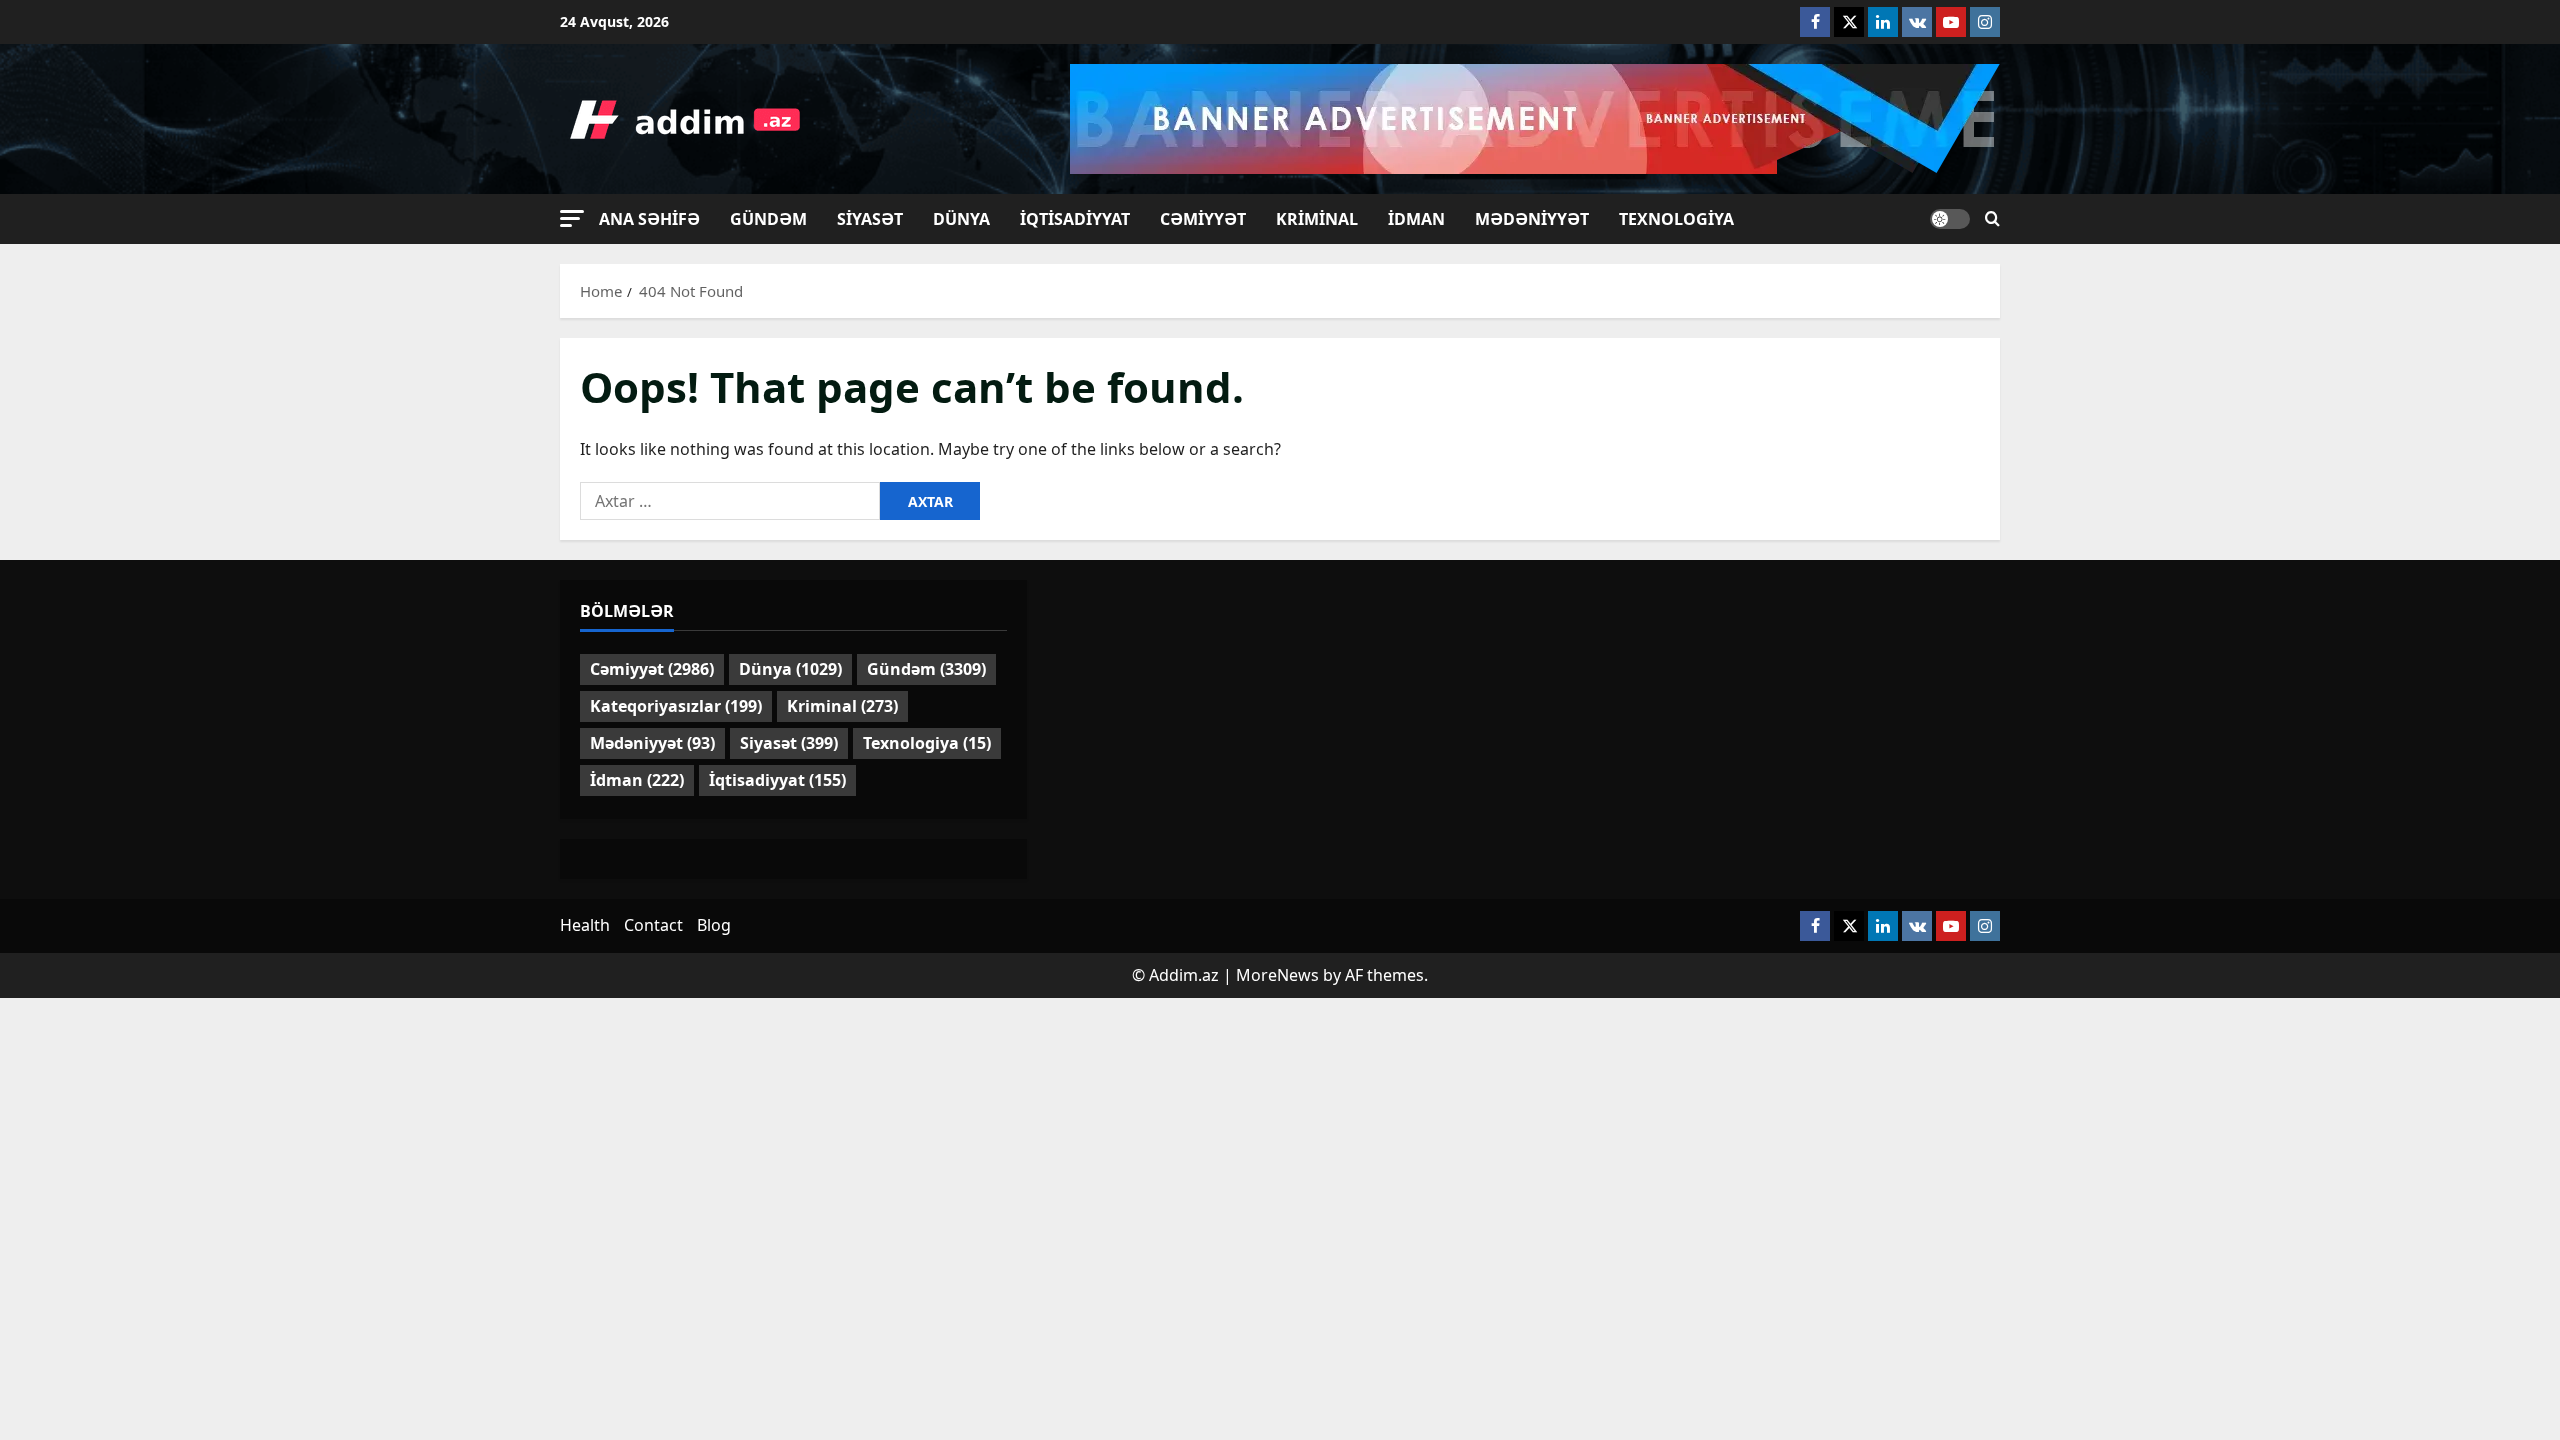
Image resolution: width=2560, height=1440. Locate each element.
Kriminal (1317, 219)
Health (585, 925)
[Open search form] (1992, 219)
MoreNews (1277, 975)
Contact (653, 925)
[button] (572, 218)
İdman (1416, 219)
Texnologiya (1676, 219)
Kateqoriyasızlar (676, 706)
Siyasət (870, 219)
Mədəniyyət (1532, 219)
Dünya (961, 219)
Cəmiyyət (1203, 219)
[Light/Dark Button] (1950, 219)
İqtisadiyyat (1075, 219)
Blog (714, 925)
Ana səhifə (649, 219)
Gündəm (768, 219)
